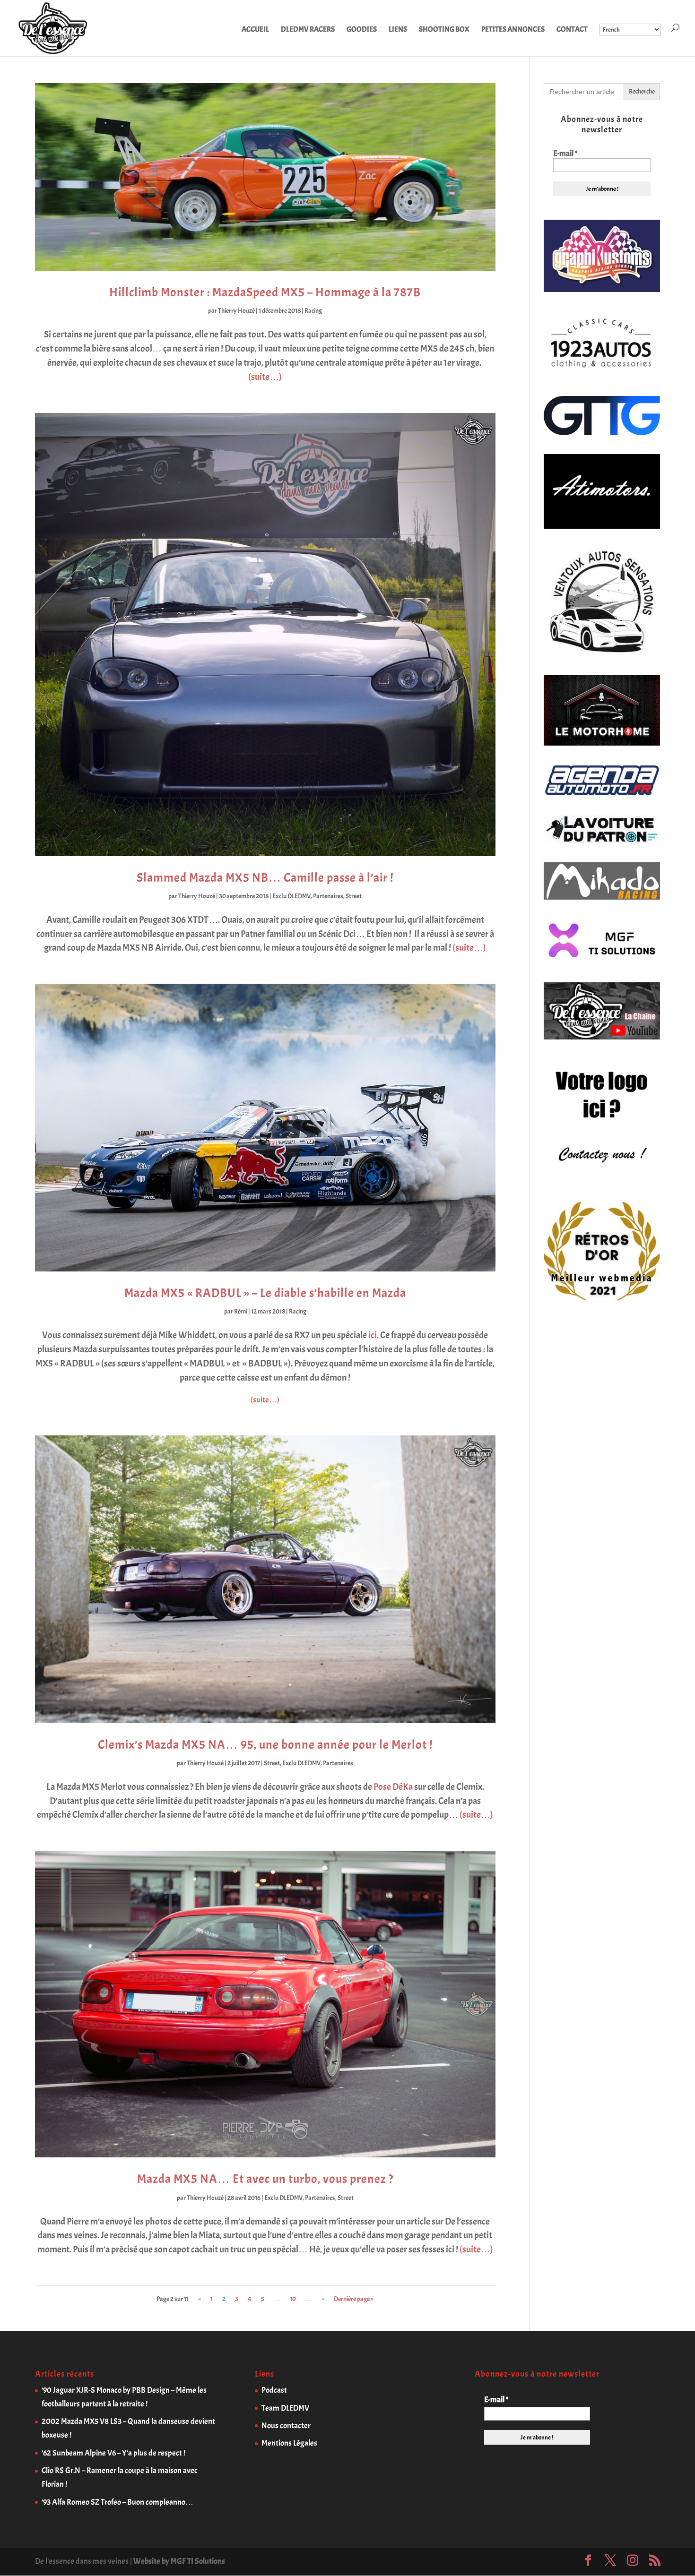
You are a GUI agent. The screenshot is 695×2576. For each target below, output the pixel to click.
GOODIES (362, 30)
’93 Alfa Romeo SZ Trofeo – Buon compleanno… (117, 2502)
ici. (374, 1335)
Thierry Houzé (236, 311)
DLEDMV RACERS (308, 30)
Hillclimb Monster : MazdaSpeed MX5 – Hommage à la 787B (265, 292)
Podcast (274, 2390)
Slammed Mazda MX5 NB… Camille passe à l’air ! (265, 878)
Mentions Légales (289, 2443)
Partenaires (328, 896)
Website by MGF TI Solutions (179, 2561)
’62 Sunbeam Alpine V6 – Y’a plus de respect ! (113, 2453)
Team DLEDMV (285, 2408)
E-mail (565, 154)
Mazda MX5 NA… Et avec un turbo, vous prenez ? (265, 2179)
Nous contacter (286, 2426)
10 (293, 2299)
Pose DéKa (393, 1787)
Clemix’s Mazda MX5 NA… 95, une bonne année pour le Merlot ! (265, 1745)
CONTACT (572, 30)
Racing (313, 311)
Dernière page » (354, 2299)
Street (354, 896)
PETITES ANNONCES (513, 30)
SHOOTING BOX (444, 30)
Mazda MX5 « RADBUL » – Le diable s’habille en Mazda (265, 1293)
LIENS (398, 30)
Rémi (241, 1311)
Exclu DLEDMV (291, 896)
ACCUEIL (255, 30)
